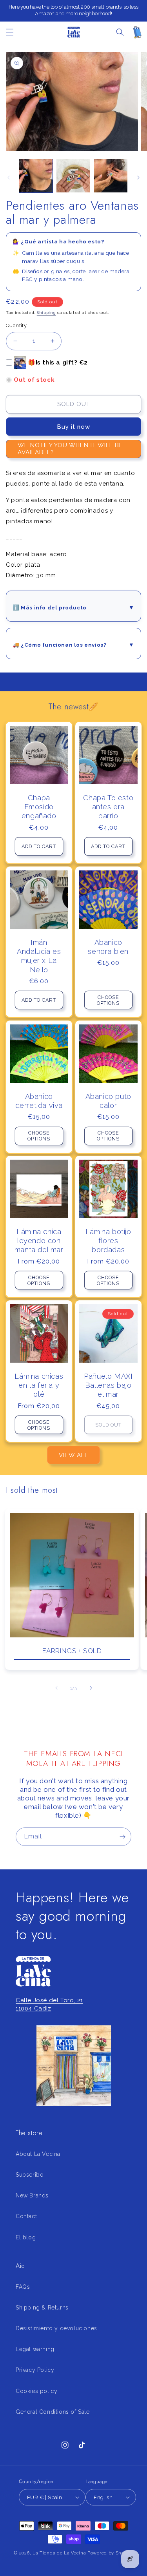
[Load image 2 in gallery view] (73, 176)
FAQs (23, 2287)
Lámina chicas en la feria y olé (39, 1385)
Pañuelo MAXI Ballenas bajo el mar (108, 1385)
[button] (10, 32)
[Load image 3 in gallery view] (111, 176)
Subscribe (29, 2175)
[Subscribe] (122, 1837)
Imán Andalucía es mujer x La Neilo (39, 956)
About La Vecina (38, 2154)
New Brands (32, 2195)
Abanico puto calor (108, 1100)
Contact (26, 2216)
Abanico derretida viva (39, 1100)
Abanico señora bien (108, 947)
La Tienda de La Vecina (59, 2553)
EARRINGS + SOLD (72, 1651)
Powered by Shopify (110, 2553)
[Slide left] (9, 178)
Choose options (108, 1000)
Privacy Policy (35, 2370)
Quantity (16, 325)
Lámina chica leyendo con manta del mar (39, 1241)
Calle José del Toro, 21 (49, 2000)
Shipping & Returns (42, 2308)
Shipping (46, 313)
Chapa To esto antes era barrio (108, 807)
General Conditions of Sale (53, 2412)
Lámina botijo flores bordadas (108, 1241)
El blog (26, 2237)
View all (73, 1455)
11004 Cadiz (34, 2009)
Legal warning (35, 2349)
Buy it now (73, 427)
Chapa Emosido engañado (39, 807)
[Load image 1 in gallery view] (36, 176)
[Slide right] (138, 178)
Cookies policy (36, 2391)
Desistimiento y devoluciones (56, 2328)
